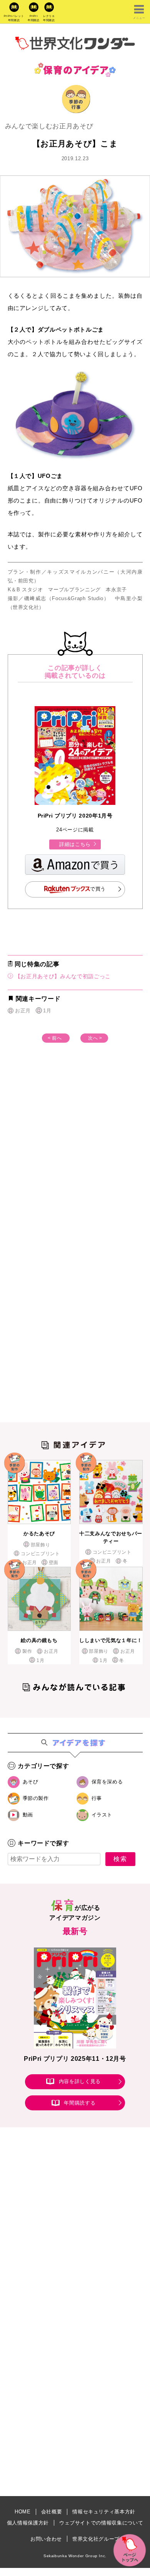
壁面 (54, 1563)
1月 (47, 1011)
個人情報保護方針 (28, 2523)
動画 (28, 1815)
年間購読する (80, 2103)
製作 (27, 1651)
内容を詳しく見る (80, 2081)
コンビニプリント (40, 1554)
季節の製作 (36, 1798)
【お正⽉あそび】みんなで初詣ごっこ (62, 976)
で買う (98, 889)
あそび (31, 1782)
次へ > (95, 1038)
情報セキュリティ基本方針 (104, 2512)
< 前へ (55, 1038)
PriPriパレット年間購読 (14, 18)
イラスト (102, 1815)
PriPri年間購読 (34, 18)
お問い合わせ (46, 2539)
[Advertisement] (75, 1157)
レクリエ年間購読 (49, 18)
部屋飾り (40, 1545)
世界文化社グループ (96, 2539)
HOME (23, 2512)
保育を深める (107, 1782)
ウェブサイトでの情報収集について (101, 2523)
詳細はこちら (75, 844)
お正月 (23, 1011)
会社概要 (52, 2512)
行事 (97, 1798)
